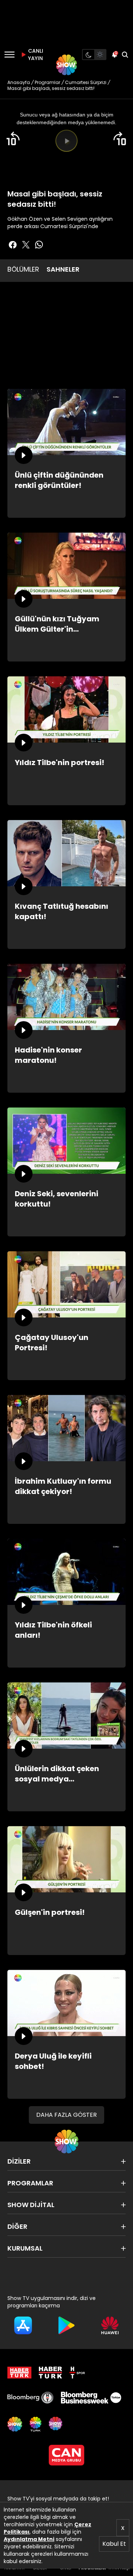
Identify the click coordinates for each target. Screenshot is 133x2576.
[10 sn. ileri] (120, 139)
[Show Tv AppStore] (23, 2325)
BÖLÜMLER (23, 269)
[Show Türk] (35, 2424)
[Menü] (9, 55)
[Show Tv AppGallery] (110, 2325)
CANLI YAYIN (35, 55)
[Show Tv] (66, 65)
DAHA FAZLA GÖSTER (66, 2115)
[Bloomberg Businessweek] (91, 2398)
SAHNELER (63, 269)
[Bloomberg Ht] (30, 2398)
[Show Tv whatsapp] (39, 245)
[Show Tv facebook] (13, 245)
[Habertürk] (19, 2373)
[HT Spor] (77, 2373)
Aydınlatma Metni (29, 2539)
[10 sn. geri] (13, 139)
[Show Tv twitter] (26, 245)
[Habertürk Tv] (51, 2373)
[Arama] (125, 55)
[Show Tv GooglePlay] (66, 2325)
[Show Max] (56, 2424)
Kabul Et (114, 2544)
